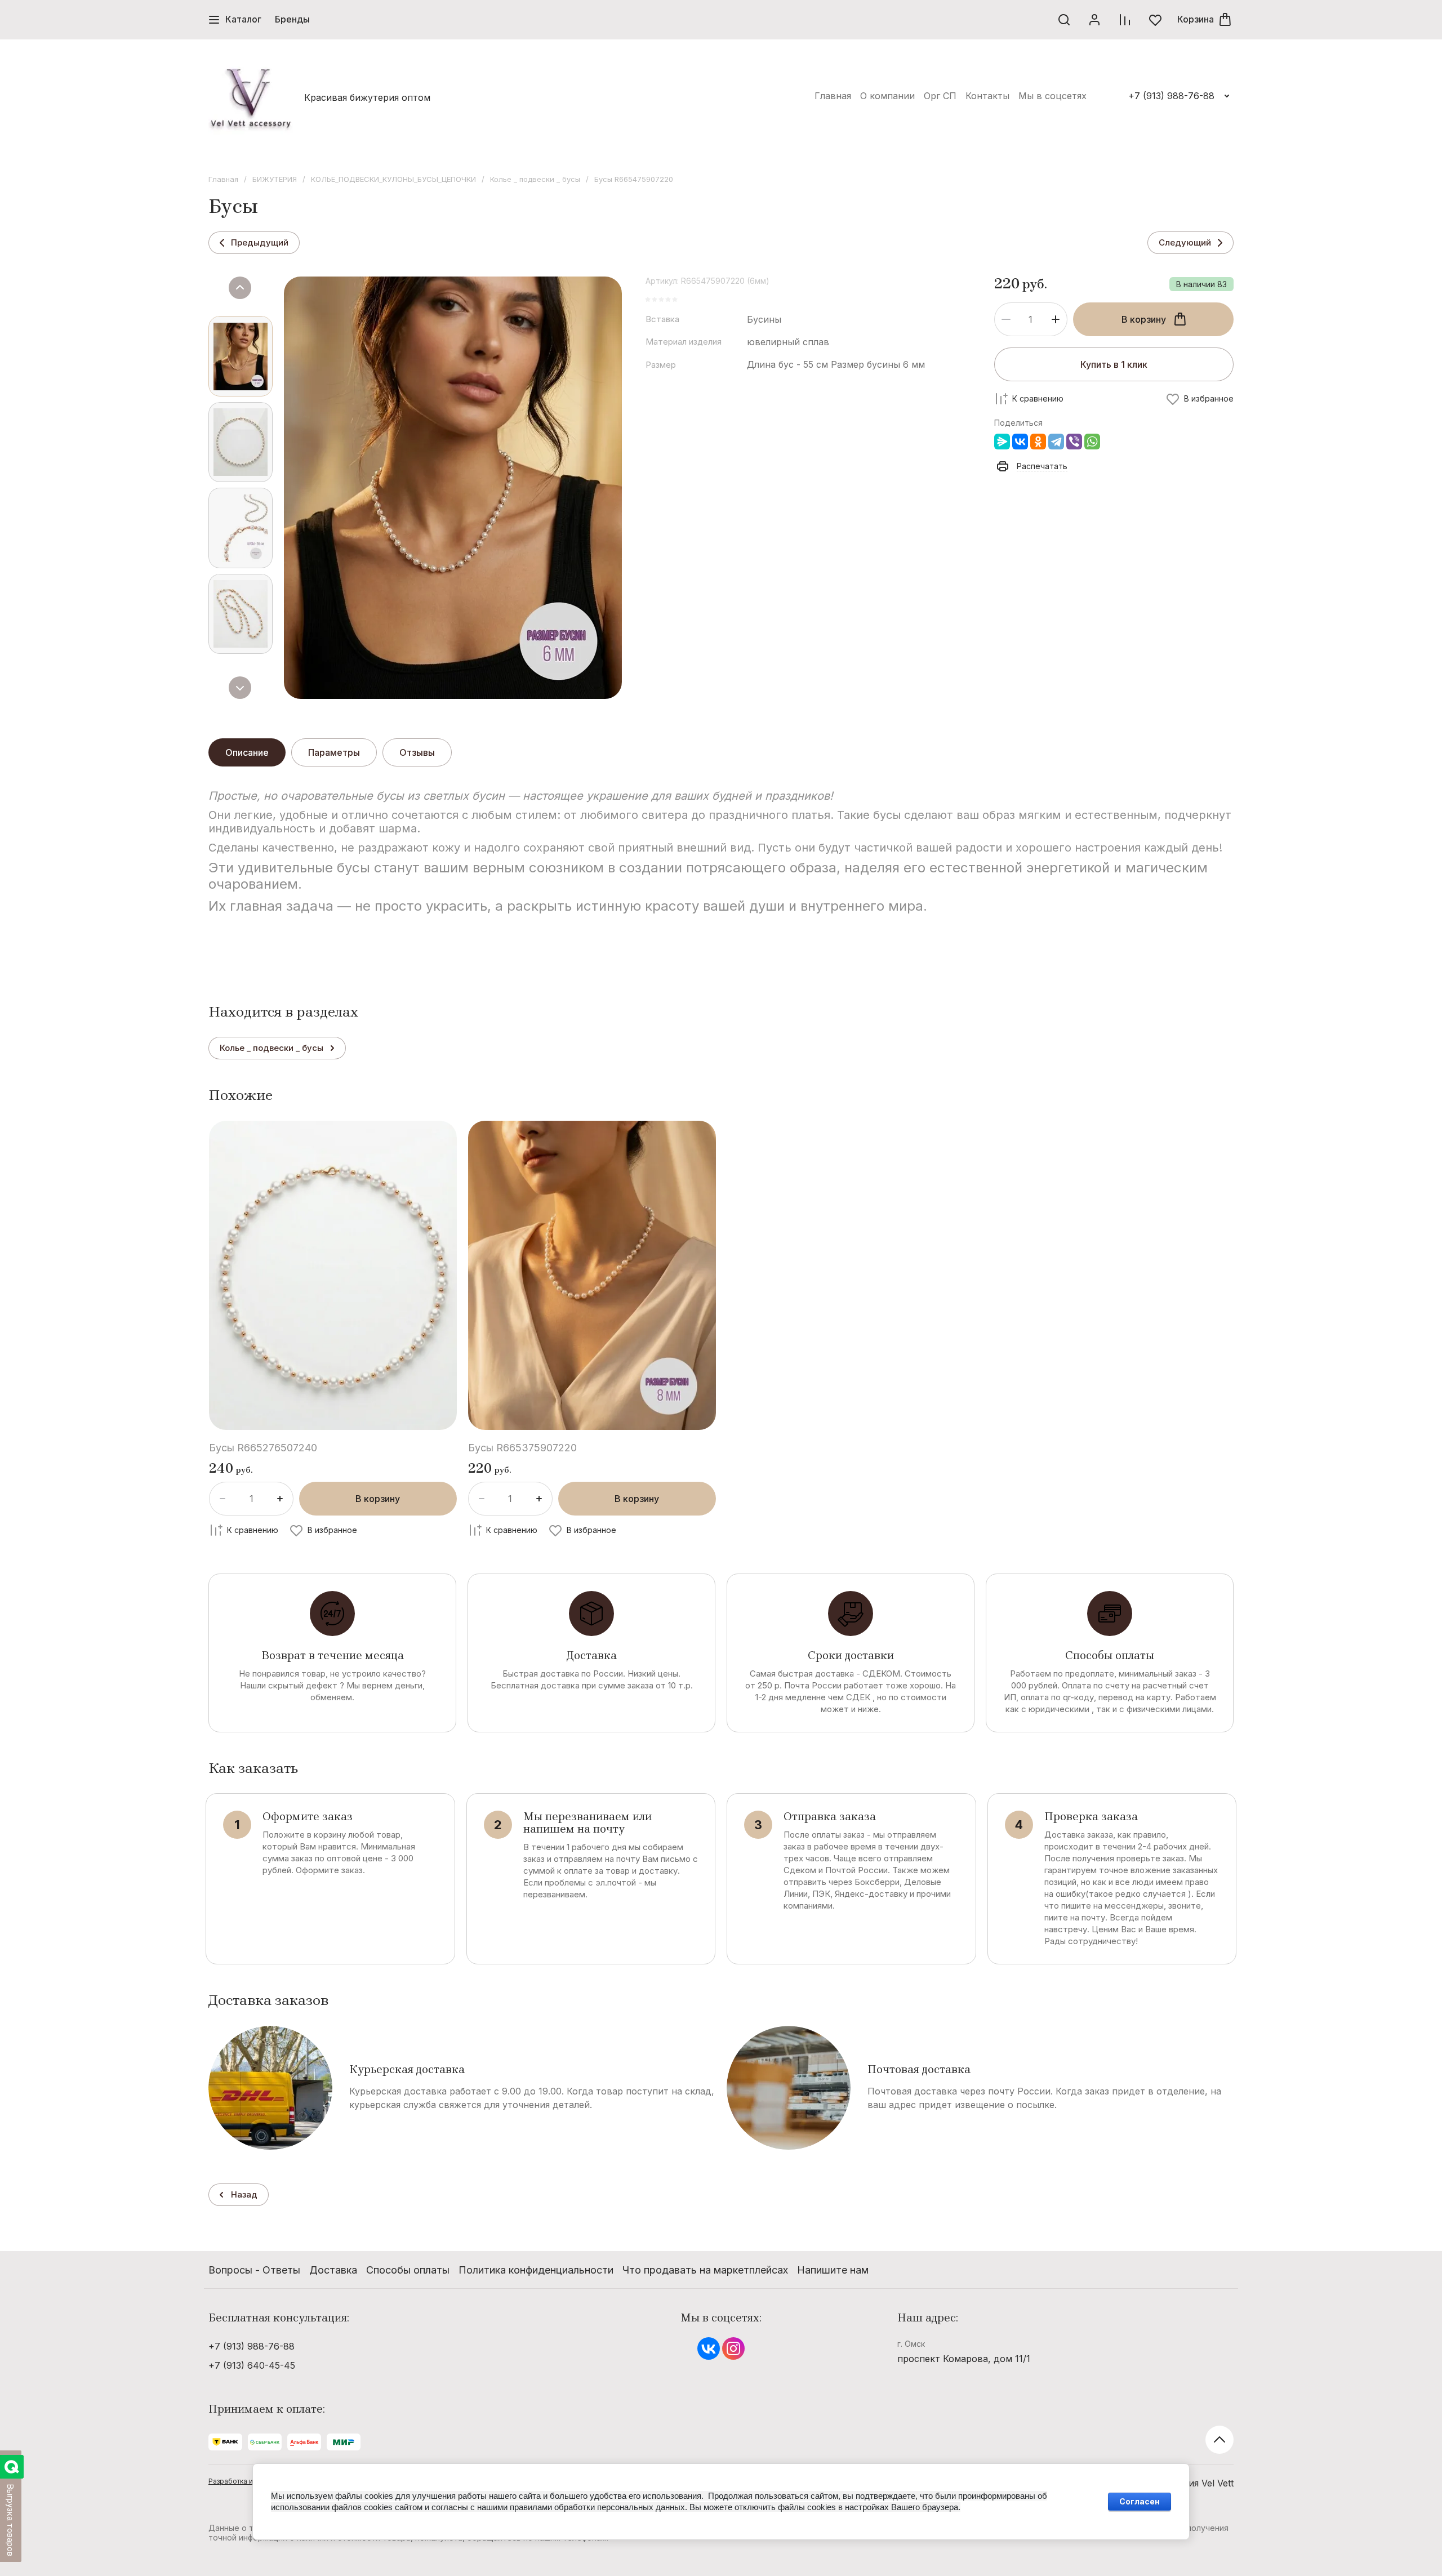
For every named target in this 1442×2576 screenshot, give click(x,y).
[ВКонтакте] (1020, 442)
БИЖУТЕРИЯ (275, 179)
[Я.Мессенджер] (1002, 442)
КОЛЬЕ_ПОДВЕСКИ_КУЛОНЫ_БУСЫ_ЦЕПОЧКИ (393, 179)
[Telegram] (1056, 442)
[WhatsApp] (1092, 442)
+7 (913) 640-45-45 (252, 2365)
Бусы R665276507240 (263, 1448)
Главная (223, 179)
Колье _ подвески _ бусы (535, 179)
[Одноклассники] (1038, 442)
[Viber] (1074, 442)
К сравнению (1038, 398)
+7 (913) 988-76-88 (1171, 96)
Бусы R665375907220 (522, 1448)
